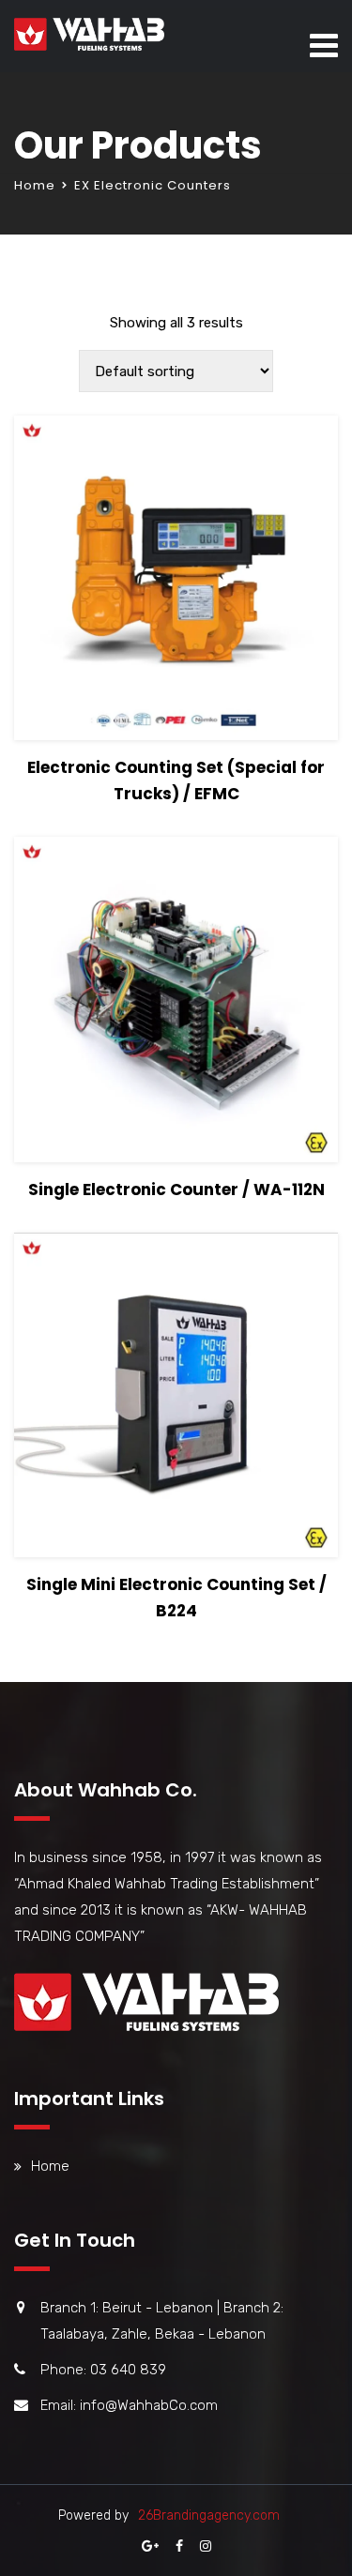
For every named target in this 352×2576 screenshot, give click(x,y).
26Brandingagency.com (209, 2515)
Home (35, 185)
